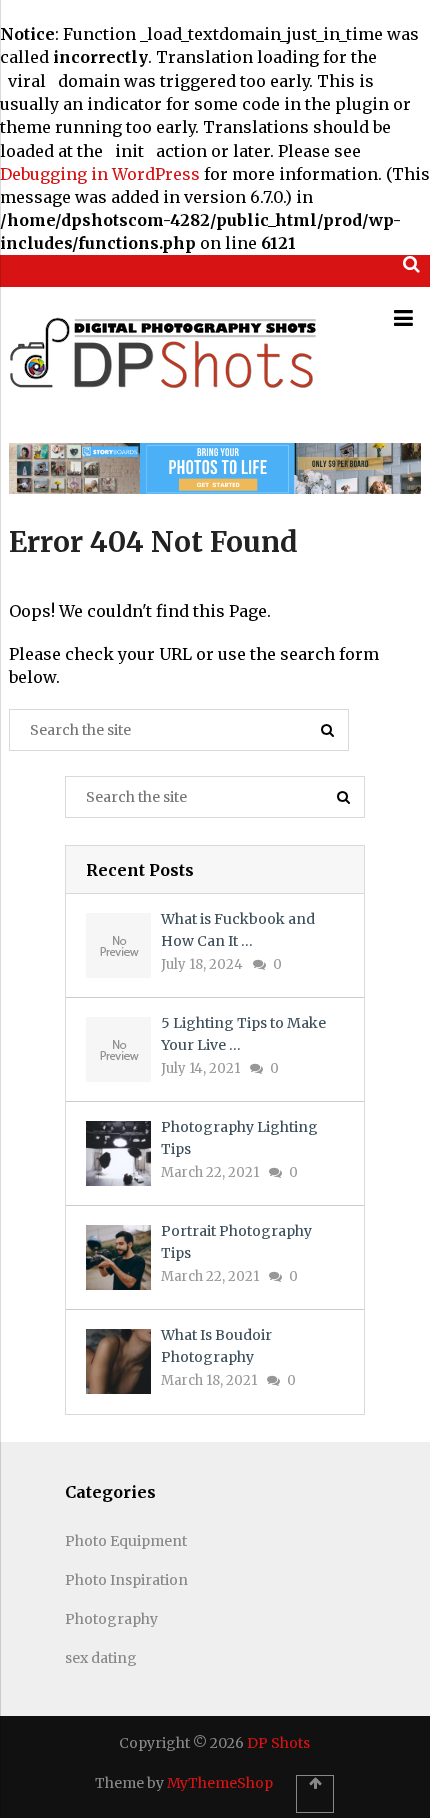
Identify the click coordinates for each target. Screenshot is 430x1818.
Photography (111, 1619)
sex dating (101, 1658)
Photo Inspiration (126, 1580)
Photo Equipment (126, 1541)
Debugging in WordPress (100, 174)
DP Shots (278, 1743)
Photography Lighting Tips (239, 1138)
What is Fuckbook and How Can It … (238, 930)
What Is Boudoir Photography (216, 1346)
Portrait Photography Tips (236, 1242)
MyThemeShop (220, 1783)
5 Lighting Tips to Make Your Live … (243, 1034)
